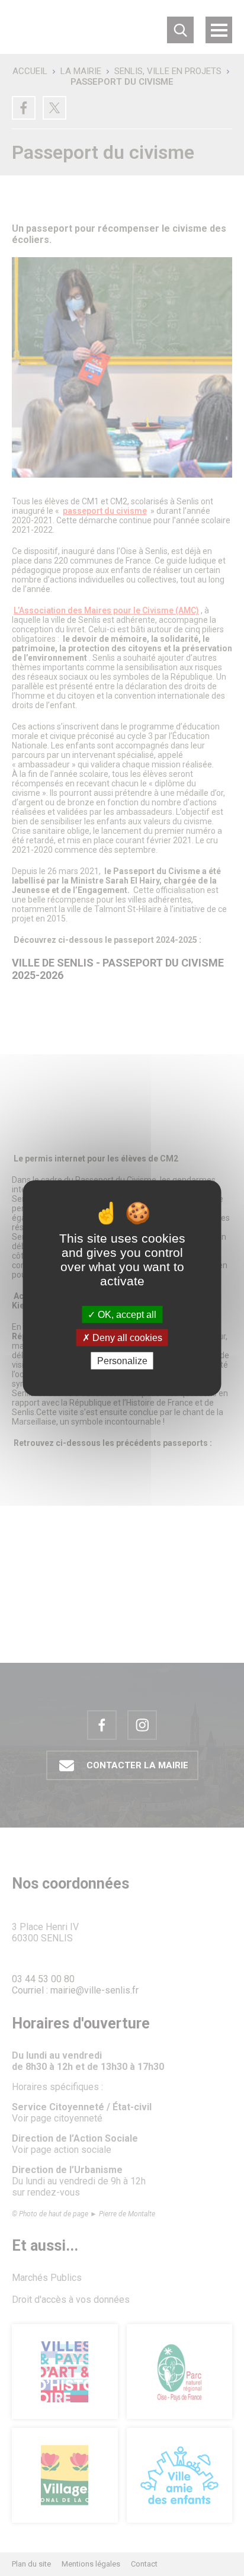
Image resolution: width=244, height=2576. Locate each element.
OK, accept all (126, 1314)
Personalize (122, 1361)
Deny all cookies (126, 1337)
